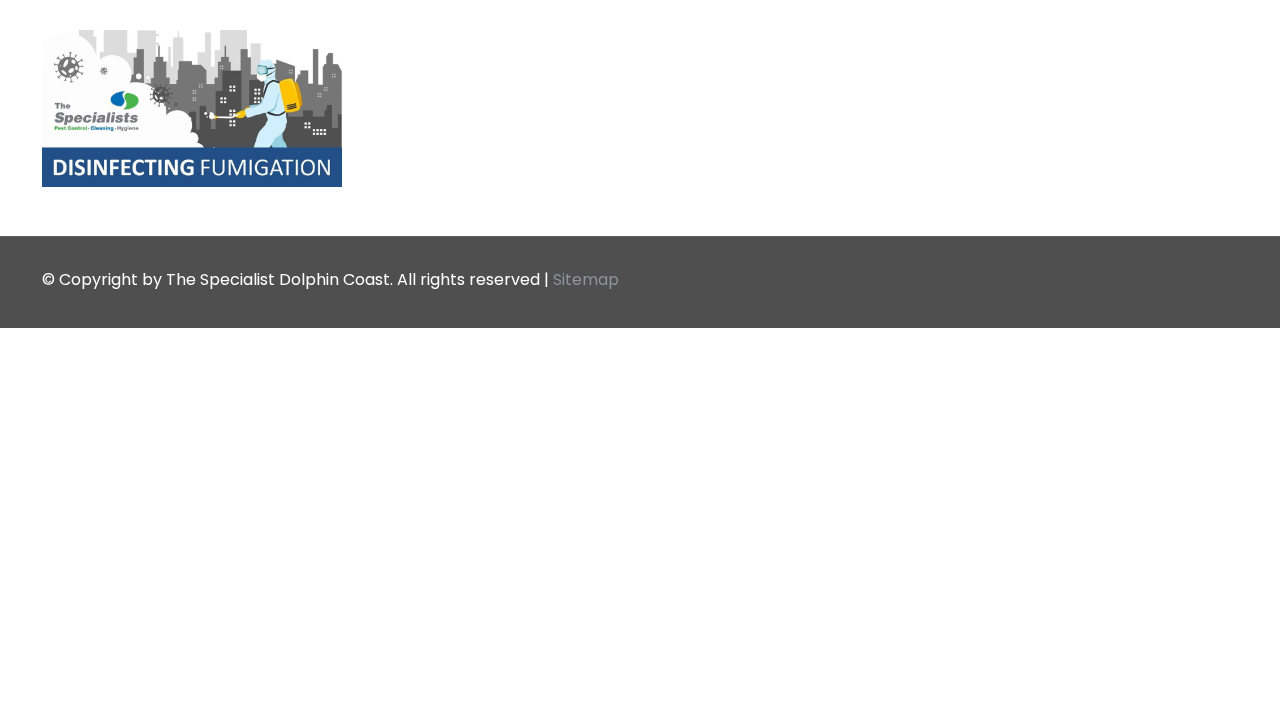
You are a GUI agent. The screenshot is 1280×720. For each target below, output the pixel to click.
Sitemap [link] (586, 279)
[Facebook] (1165, 279)
